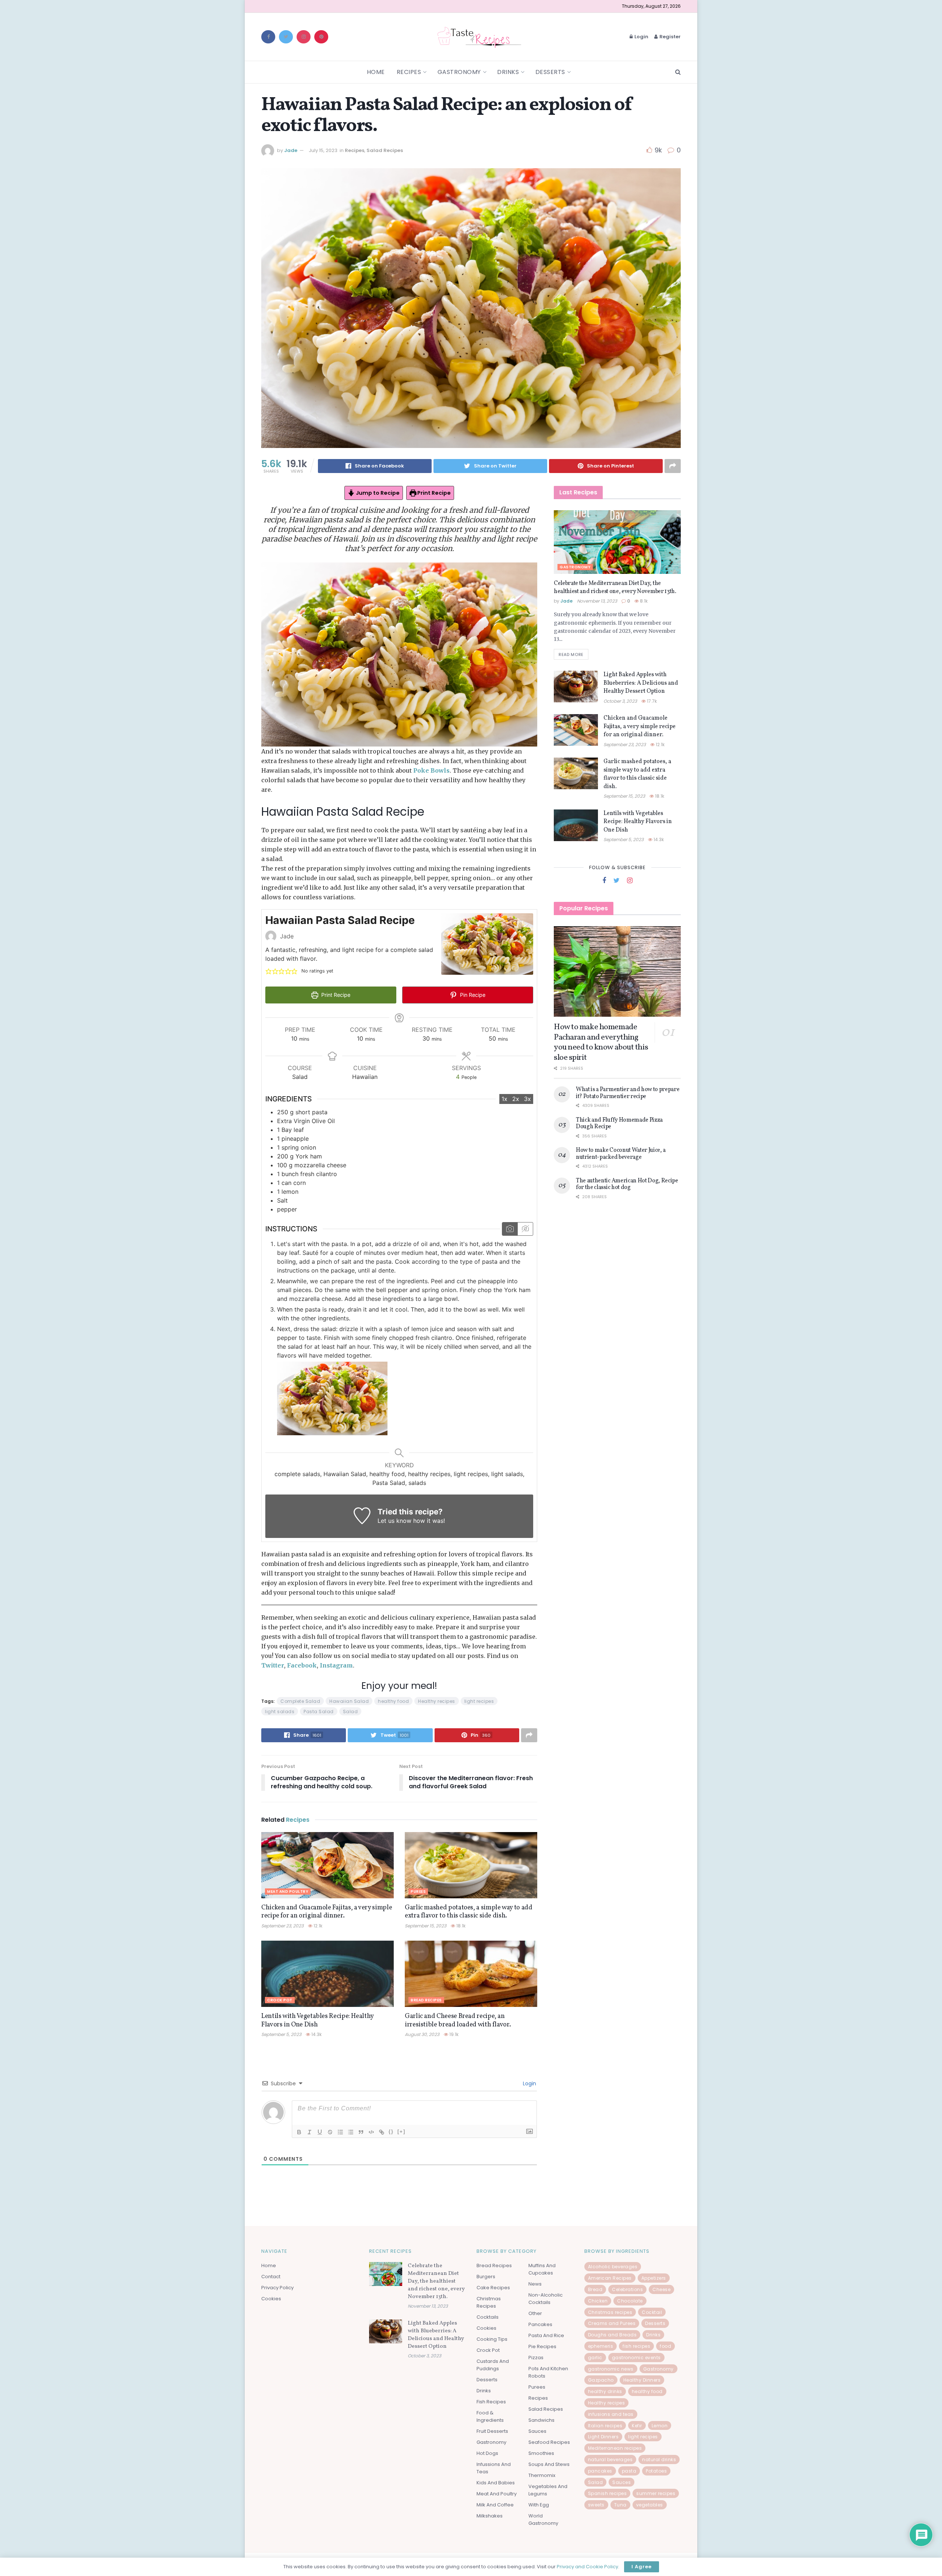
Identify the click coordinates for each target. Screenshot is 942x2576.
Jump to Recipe (377, 493)
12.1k (317, 1926)
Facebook (302, 1665)
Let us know (394, 1521)
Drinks (508, 72)
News (535, 2284)
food (665, 2346)
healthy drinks (605, 2391)
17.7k (651, 701)
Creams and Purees (612, 2323)
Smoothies (541, 2453)
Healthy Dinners (642, 2380)
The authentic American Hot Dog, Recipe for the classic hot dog (627, 1184)
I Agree (642, 2567)
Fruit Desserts (492, 2431)
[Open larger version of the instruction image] (332, 1398)
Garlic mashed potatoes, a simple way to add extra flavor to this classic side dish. (469, 1912)
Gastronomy (459, 72)
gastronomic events (636, 2358)
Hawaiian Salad (349, 1701)
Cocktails (488, 2317)
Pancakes (540, 2324)
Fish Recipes (491, 2402)
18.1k (460, 1926)
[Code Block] (371, 2132)
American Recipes (610, 2278)
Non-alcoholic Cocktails (546, 2299)
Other (535, 2313)
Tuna (620, 2505)
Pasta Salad (319, 1712)
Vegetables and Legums (548, 2490)
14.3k (316, 2034)
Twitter (273, 1665)
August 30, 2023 (422, 2034)
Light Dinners (603, 2437)
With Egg (539, 2505)
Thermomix (542, 2475)
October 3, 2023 (620, 701)
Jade (291, 150)
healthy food (393, 1701)
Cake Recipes (493, 2288)
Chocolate (630, 2301)
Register (670, 37)
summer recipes (656, 2493)
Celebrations (627, 2289)
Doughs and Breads (612, 2335)
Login (641, 37)
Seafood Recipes (549, 2442)
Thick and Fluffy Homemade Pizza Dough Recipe (619, 1123)
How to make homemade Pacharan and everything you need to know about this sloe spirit (601, 1042)
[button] (269, 971)
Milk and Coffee (495, 2505)
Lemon (660, 2426)
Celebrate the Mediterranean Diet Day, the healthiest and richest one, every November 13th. (615, 587)
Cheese (661, 2289)
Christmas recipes (610, 2312)
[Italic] (309, 2132)
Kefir (637, 2426)
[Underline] (320, 2132)
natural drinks (659, 2459)
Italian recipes (605, 2426)
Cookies (271, 2299)
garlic (595, 2358)
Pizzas (536, 2358)
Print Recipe (433, 493)
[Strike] (330, 2132)
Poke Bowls (431, 770)
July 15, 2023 (323, 150)
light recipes (479, 1701)
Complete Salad (300, 1701)
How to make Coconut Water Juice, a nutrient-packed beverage (621, 1154)
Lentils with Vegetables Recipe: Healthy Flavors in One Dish (317, 2021)
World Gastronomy (543, 2519)
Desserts (550, 72)
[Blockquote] (361, 2132)
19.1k (453, 2034)
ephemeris (601, 2346)
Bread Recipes (426, 2000)
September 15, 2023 (426, 1926)
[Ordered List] (340, 2132)
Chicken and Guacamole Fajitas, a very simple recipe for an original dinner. (327, 1912)
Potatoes (656, 2471)
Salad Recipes (385, 150)
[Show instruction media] (510, 1229)
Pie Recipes (542, 2346)
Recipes (409, 72)
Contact (271, 2277)
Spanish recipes (608, 2493)
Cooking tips (492, 2339)
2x (516, 1099)
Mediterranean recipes (615, 2448)
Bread (595, 2289)
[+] (401, 2132)
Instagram (336, 1665)
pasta (629, 2471)
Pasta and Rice (546, 2335)
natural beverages (610, 2459)
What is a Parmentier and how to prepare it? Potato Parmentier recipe (628, 1093)
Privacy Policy (277, 2288)
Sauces (537, 2431)
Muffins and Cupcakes (542, 2269)
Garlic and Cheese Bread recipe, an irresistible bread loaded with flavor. (458, 2021)
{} (391, 2132)
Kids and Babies (496, 2483)
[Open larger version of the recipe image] (487, 944)
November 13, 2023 (597, 601)
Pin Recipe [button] (472, 995)
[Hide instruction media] (525, 1229)
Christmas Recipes (489, 2302)
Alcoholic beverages (613, 2267)
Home (376, 72)
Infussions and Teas (494, 2468)
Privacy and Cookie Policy (587, 2567)
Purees (418, 1892)
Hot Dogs (487, 2453)
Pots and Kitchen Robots (548, 2372)
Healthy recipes (437, 1701)
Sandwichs (541, 2420)
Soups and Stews (549, 2464)
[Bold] (299, 2132)
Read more (571, 654)
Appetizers (654, 2278)
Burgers (486, 2277)
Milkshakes (490, 2516)
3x (527, 1099)
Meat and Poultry (288, 1892)
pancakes (600, 2471)
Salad (350, 1712)
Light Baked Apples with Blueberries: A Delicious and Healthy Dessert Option (641, 683)
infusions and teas (611, 2414)
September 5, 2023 (281, 2034)
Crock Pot (280, 2000)
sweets (596, 2505)
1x (504, 1099)
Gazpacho (601, 2380)
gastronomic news (611, 2369)
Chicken (598, 2301)
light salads (280, 1712)
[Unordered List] (351, 2132)
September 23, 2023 (282, 1926)
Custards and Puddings (493, 2365)
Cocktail (652, 2312)
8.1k (643, 601)
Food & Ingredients (490, 2416)
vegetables (650, 2505)
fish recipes (636, 2346)
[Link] (382, 2132)
